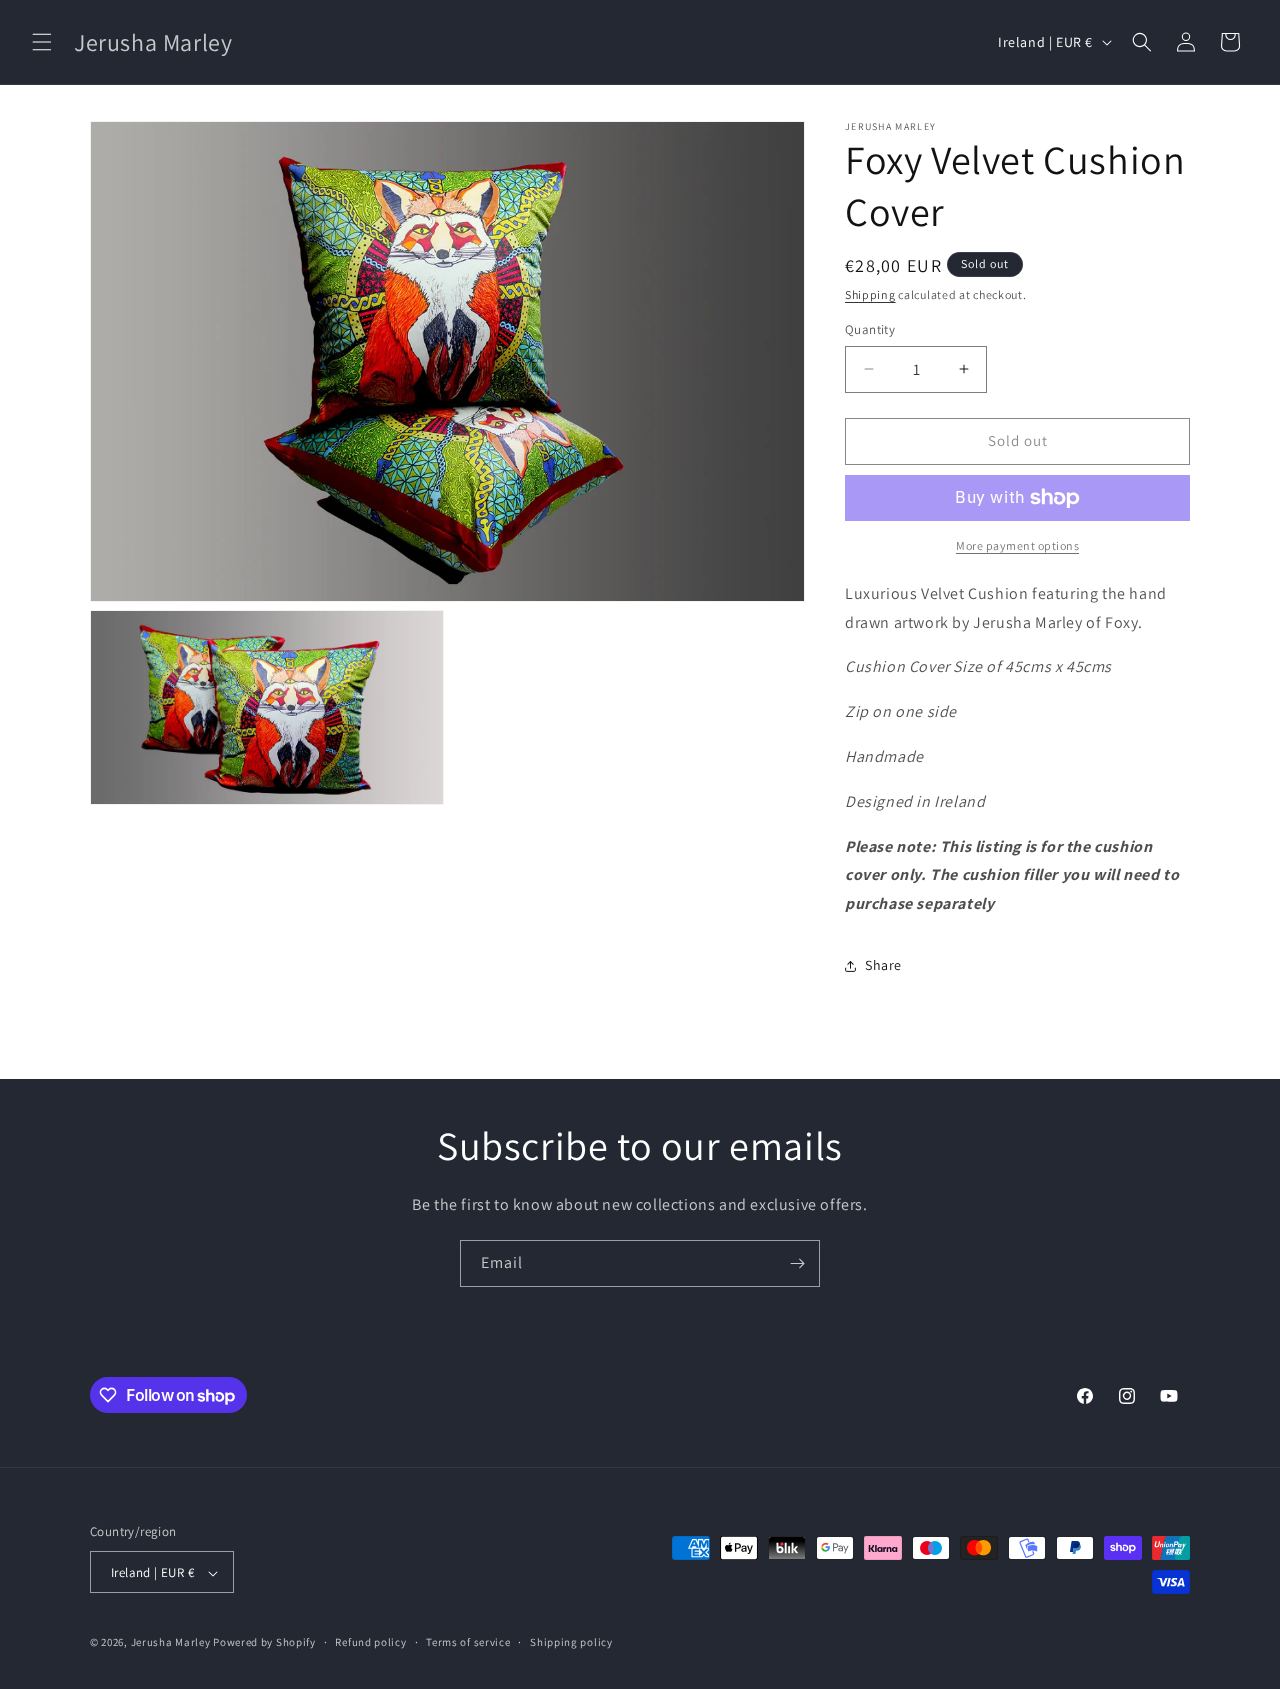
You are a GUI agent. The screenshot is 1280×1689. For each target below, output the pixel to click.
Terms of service (468, 1642)
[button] (42, 42)
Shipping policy (571, 1642)
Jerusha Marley (171, 1643)
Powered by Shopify (264, 1643)
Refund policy (370, 1642)
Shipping (870, 294)
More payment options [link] (1017, 545)
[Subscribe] (797, 1263)
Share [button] (883, 965)
